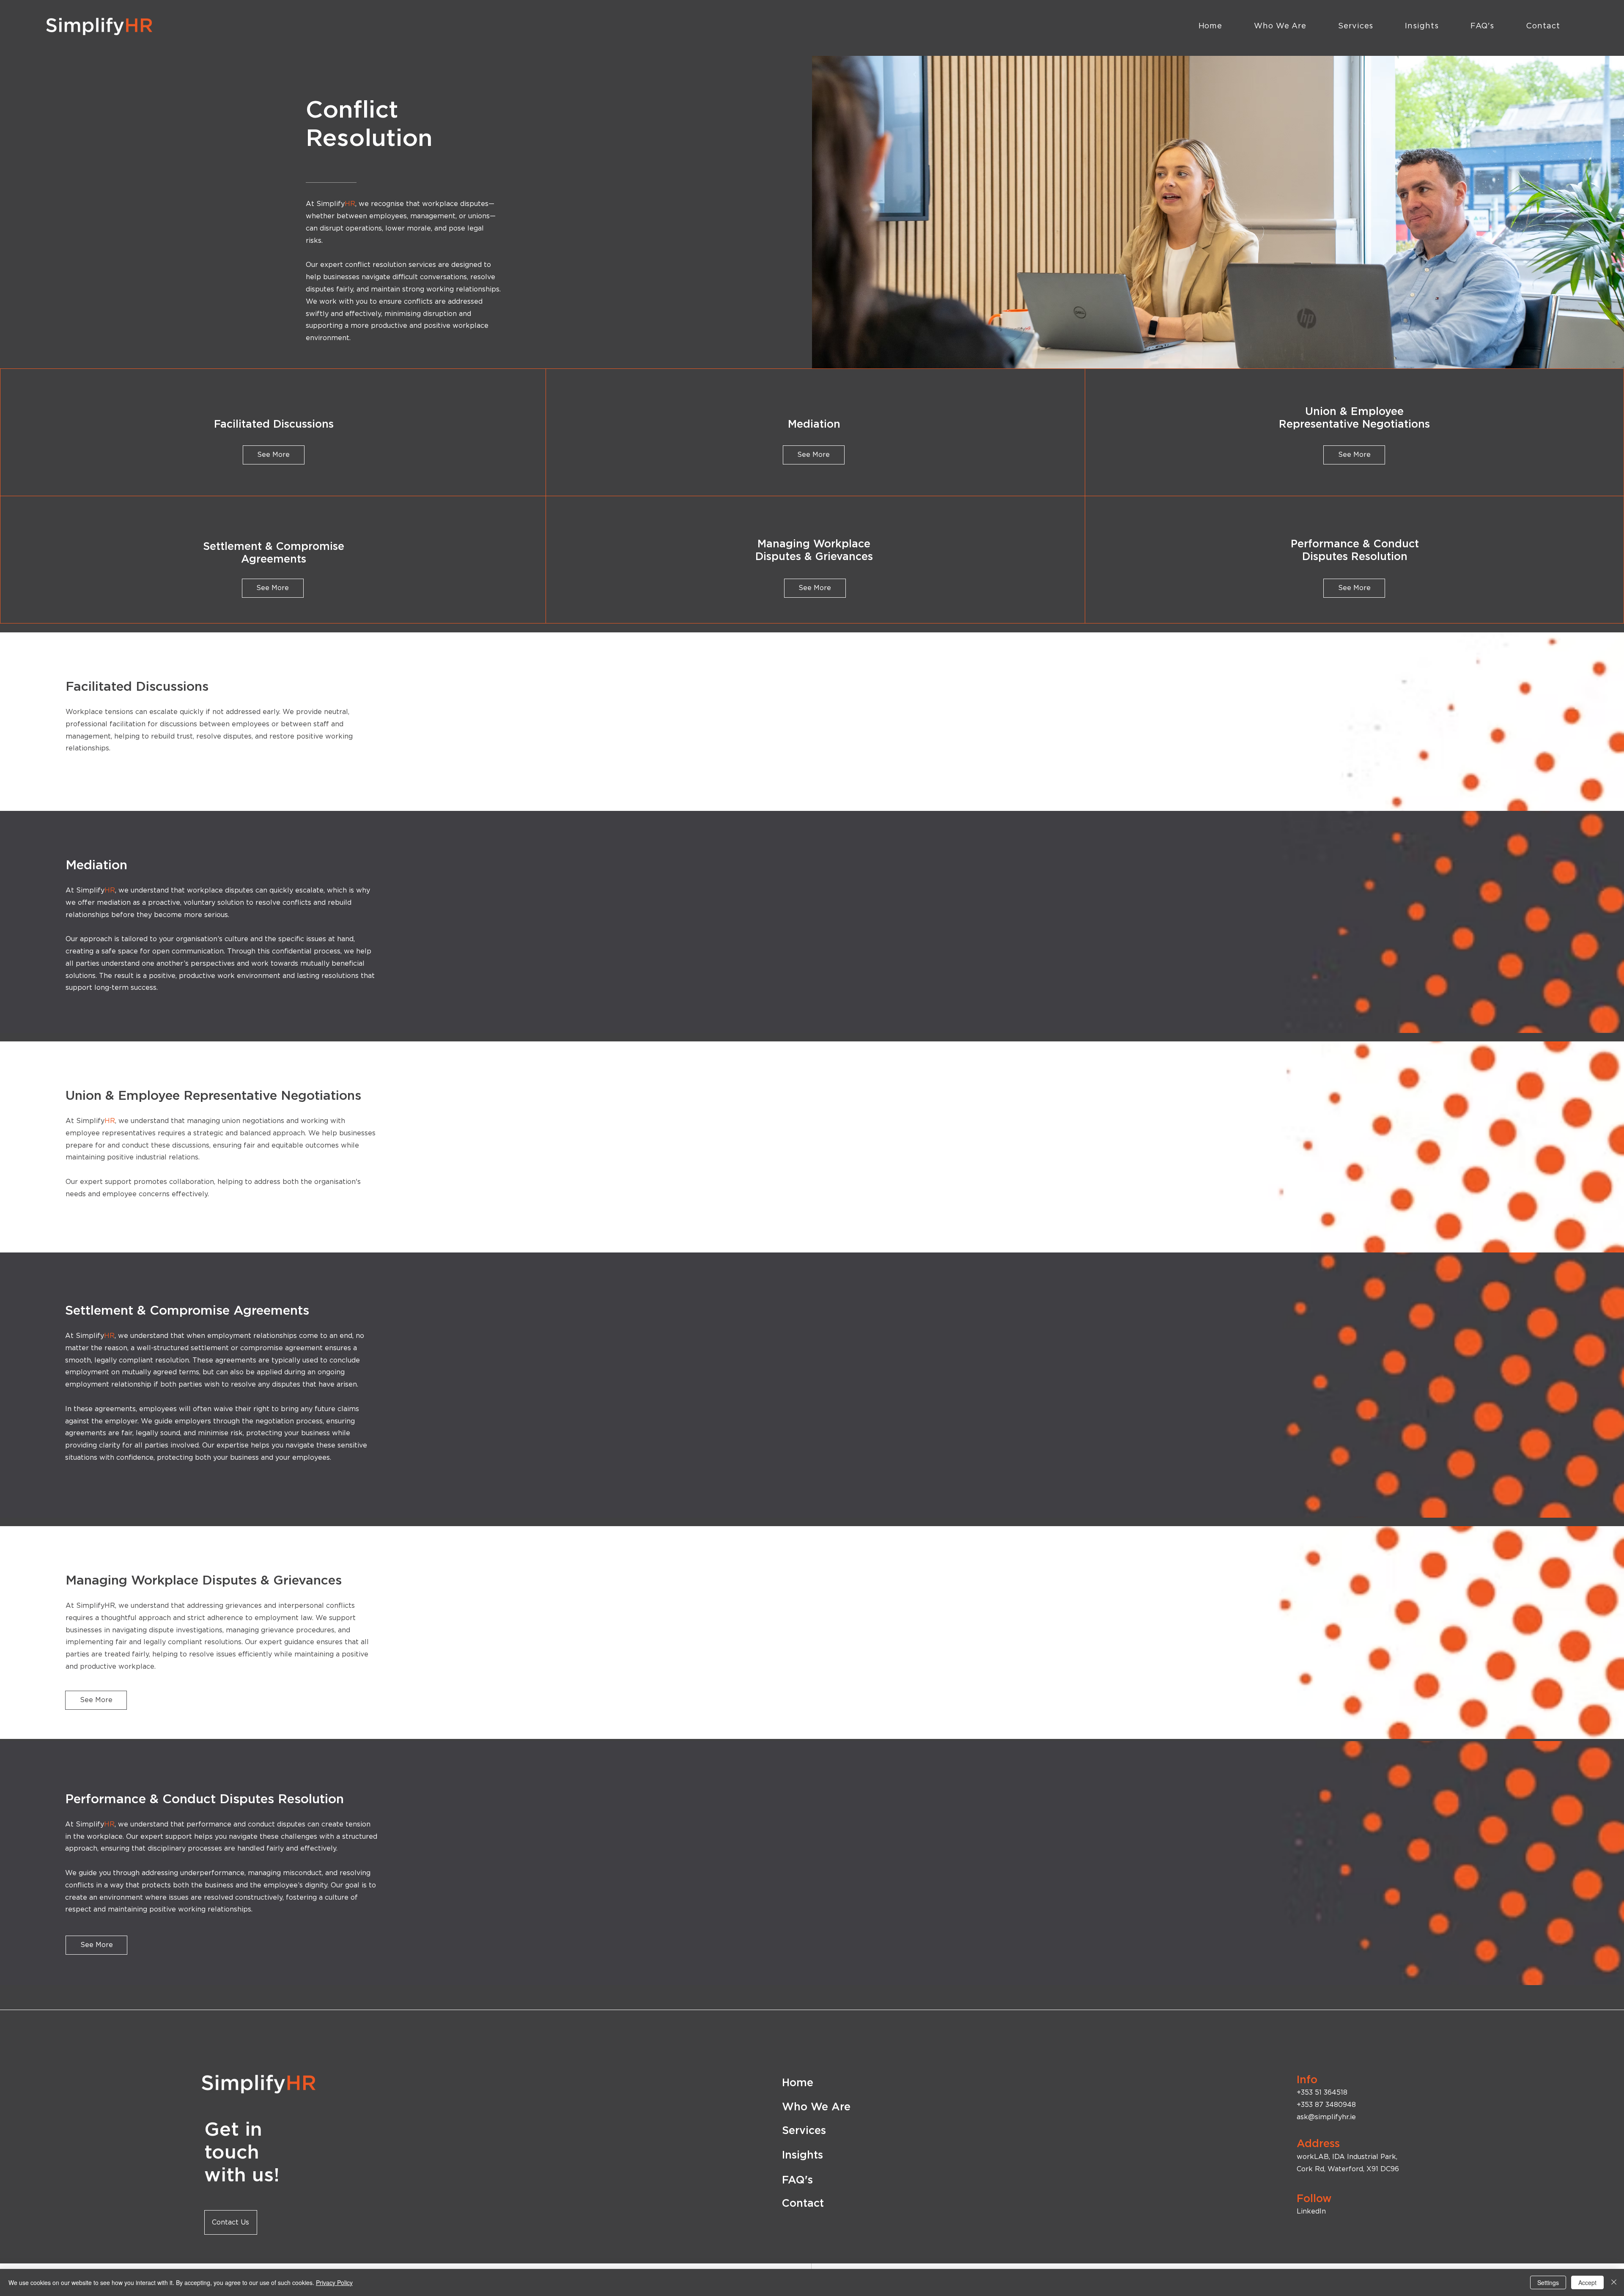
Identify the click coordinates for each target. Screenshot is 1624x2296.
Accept (1587, 2282)
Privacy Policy (334, 2282)
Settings (1548, 2282)
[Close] (1614, 2282)
